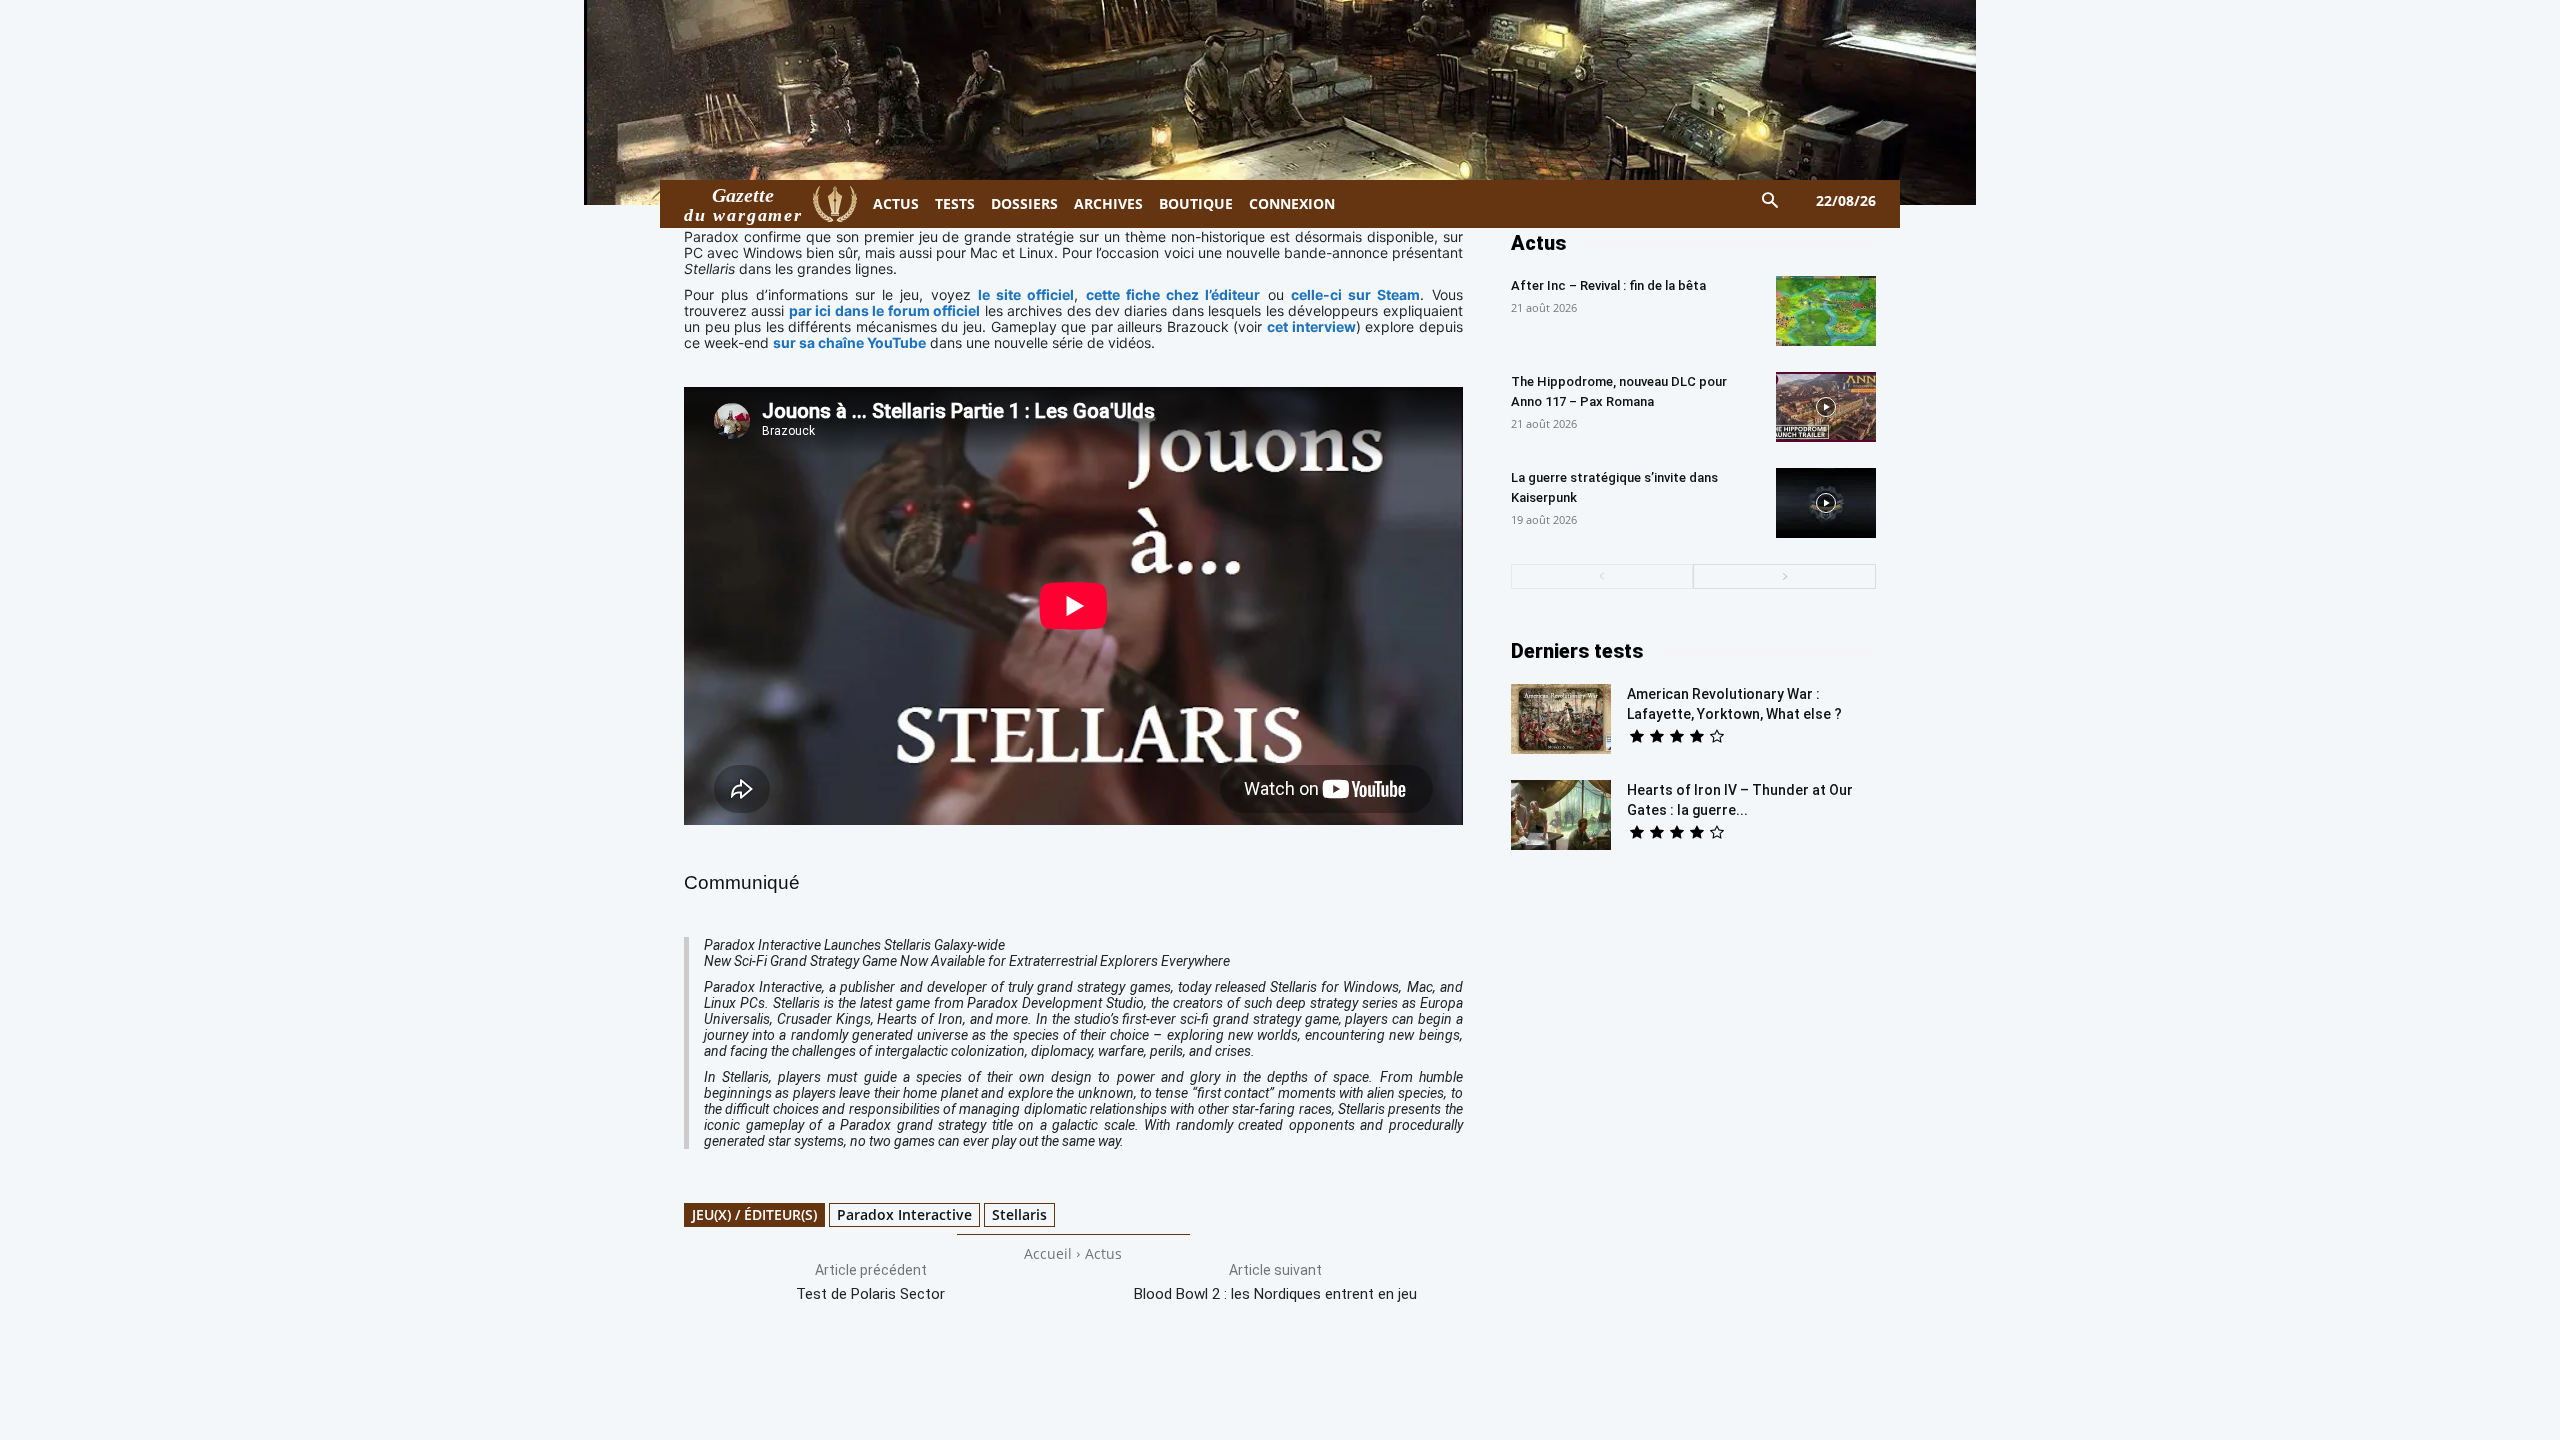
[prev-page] (1602, 576)
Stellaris (1019, 1214)
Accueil (1048, 1253)
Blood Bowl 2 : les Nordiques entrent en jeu (1275, 1294)
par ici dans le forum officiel (884, 310)
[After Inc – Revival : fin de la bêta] (1826, 311)
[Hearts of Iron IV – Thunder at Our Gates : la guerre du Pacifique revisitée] (1561, 815)
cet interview (1311, 326)
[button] (1770, 201)
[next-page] (1784, 576)
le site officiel (1026, 294)
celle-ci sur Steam (1356, 294)
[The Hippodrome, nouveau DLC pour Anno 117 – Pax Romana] (1826, 407)
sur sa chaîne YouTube (849, 342)
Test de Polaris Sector (870, 1294)
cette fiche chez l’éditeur (1173, 294)
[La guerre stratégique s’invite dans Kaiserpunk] (1826, 503)
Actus (1103, 1253)
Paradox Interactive (904, 1214)
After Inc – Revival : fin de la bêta (1608, 285)
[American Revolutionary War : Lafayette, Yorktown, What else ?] (1561, 719)
